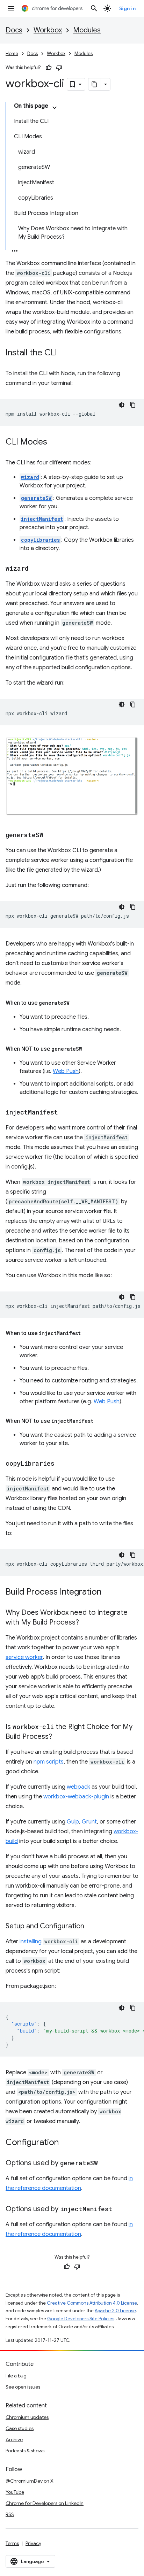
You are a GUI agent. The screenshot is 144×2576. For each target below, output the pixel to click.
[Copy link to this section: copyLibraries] (62, 1464)
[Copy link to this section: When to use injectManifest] (88, 1333)
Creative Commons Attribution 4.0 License (92, 2303)
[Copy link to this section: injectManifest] (65, 1113)
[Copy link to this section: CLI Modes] (54, 442)
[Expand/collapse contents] (55, 108)
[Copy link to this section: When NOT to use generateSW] (89, 1049)
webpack (78, 1787)
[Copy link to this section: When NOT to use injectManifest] (100, 1421)
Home (12, 53)
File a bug (16, 2376)
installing (31, 1942)
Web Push (66, 1071)
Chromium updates (27, 2417)
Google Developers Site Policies (81, 2319)
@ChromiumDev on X (30, 2481)
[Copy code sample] (133, 405)
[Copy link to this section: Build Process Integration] (108, 1592)
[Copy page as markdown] (95, 84)
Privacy (33, 2543)
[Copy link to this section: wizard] (36, 569)
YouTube (15, 2492)
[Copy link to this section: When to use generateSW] (77, 1003)
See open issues (23, 2387)
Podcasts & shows (25, 2451)
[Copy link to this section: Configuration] (66, 2143)
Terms (12, 2543)
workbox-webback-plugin (76, 1797)
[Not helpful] (59, 68)
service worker (24, 1657)
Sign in (128, 8)
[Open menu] (11, 8)
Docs (14, 30)
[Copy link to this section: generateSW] (50, 835)
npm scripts (49, 1762)
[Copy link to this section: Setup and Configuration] (91, 1927)
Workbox (48, 30)
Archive (14, 2439)
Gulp (73, 1822)
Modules (87, 30)
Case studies (20, 2428)
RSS (10, 2514)
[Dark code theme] (122, 405)
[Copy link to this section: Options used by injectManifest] (120, 2209)
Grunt (89, 1822)
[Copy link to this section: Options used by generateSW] (105, 2164)
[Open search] (94, 8)
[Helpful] (49, 68)
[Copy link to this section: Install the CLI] (64, 353)
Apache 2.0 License (115, 2311)
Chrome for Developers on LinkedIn (45, 2503)
